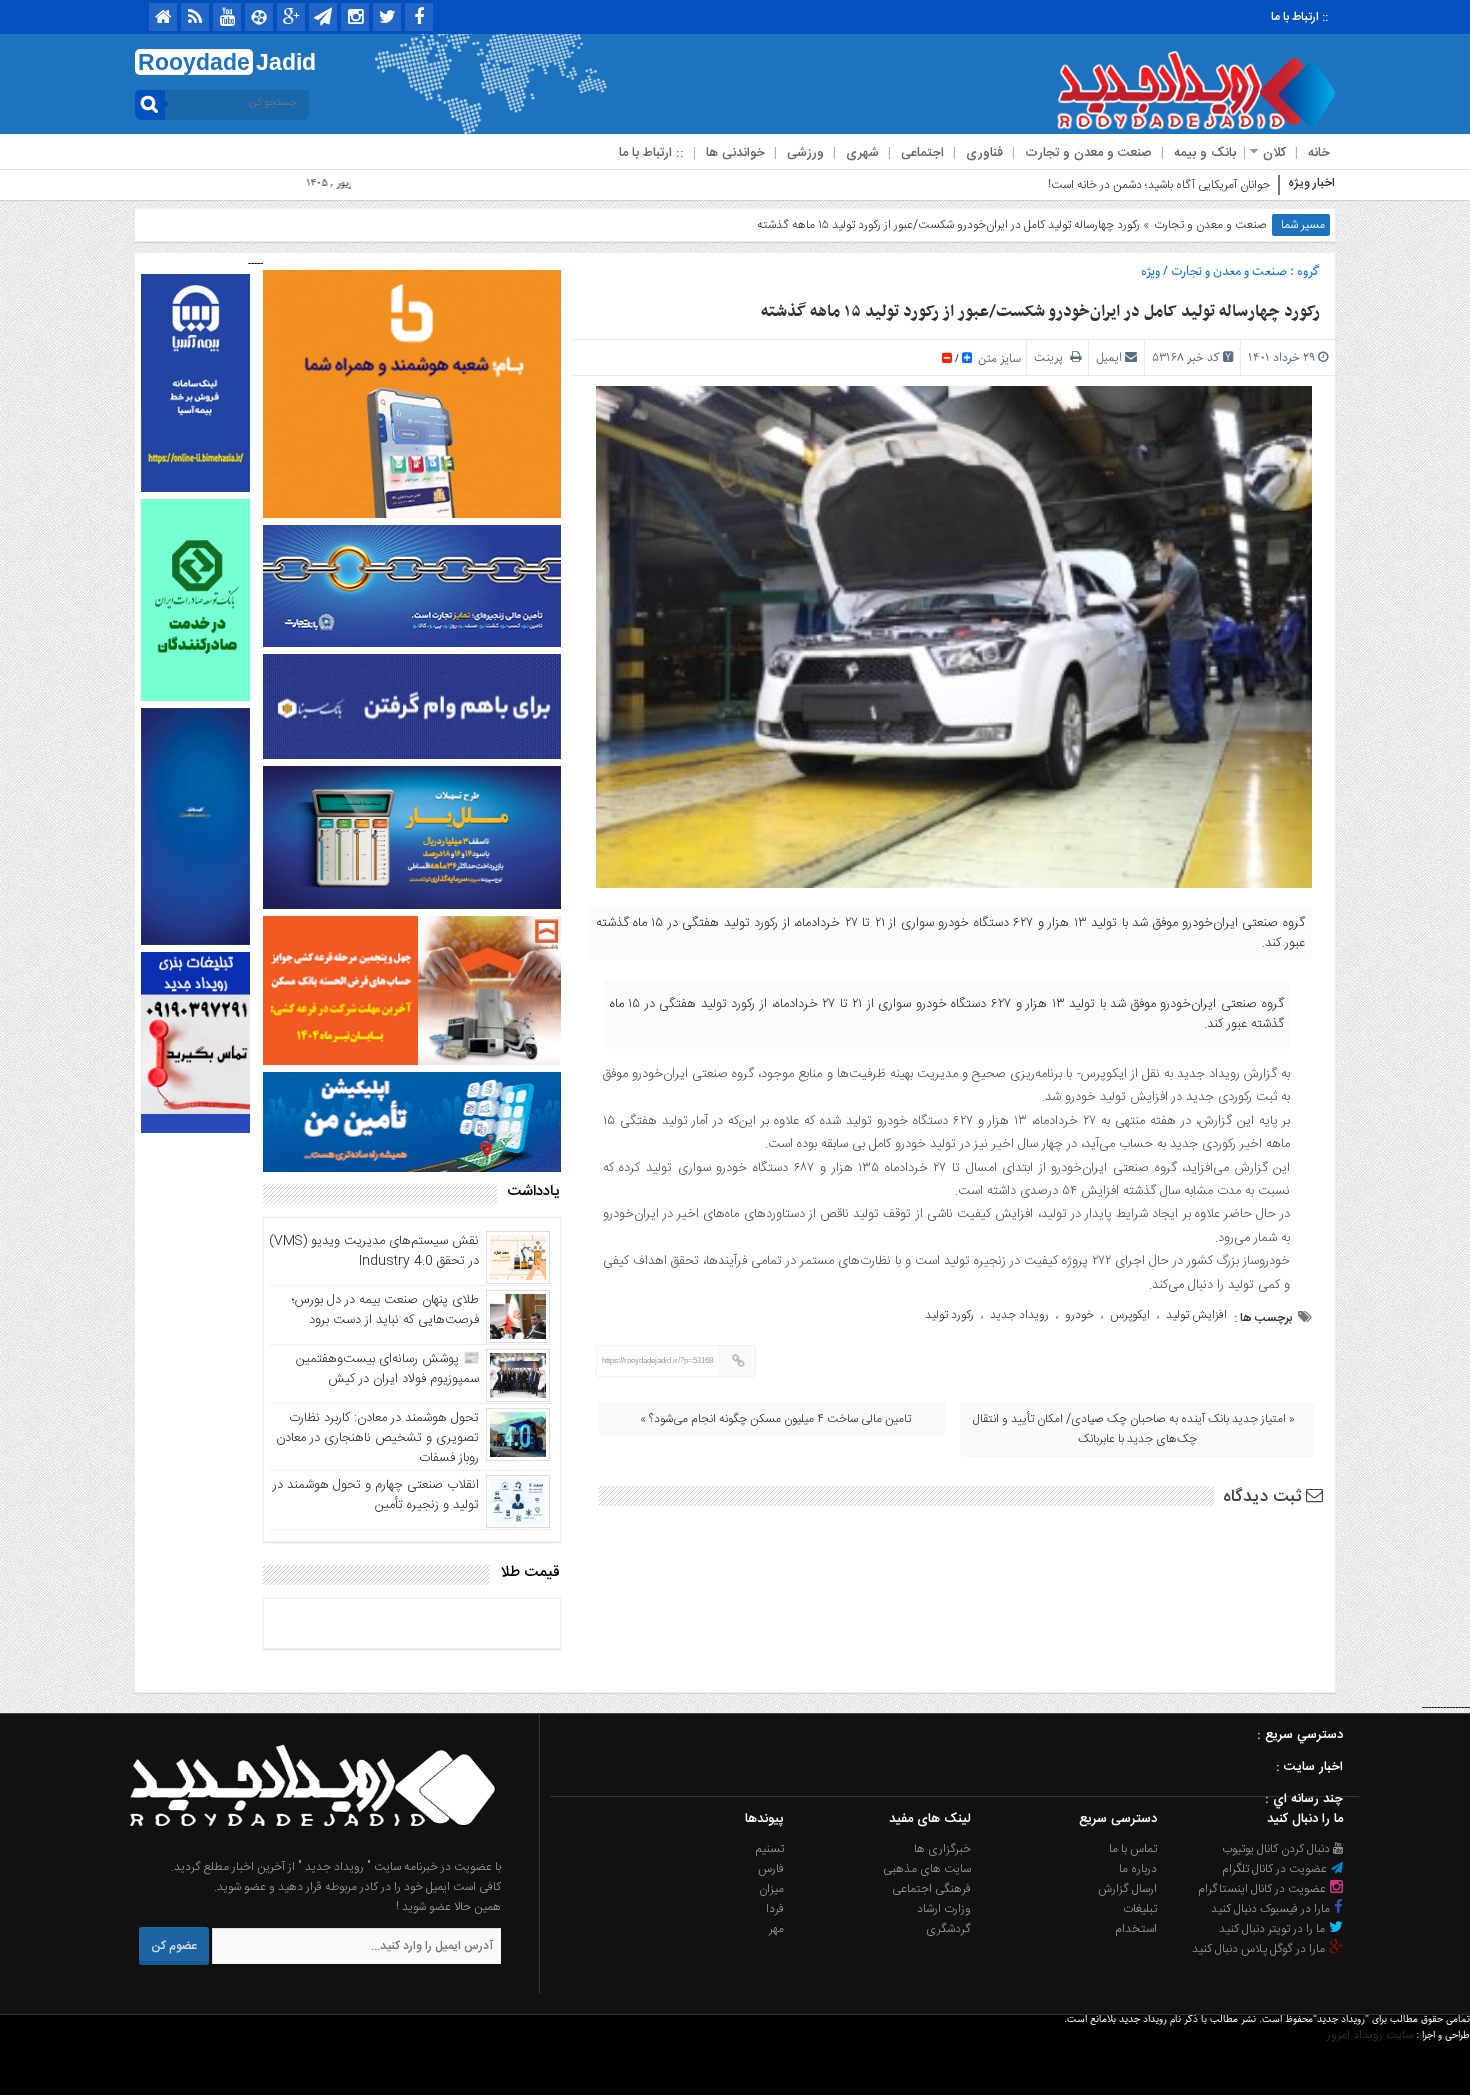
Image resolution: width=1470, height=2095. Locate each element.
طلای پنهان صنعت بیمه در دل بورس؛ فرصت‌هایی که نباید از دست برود (385, 1310)
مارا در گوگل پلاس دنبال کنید (1260, 1949)
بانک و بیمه (1205, 153)
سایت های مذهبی (927, 1869)
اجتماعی (922, 153)
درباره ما (1138, 1869)
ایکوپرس (1130, 1315)
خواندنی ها (735, 153)
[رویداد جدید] (306, 1847)
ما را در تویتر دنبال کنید (1273, 1929)
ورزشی (805, 153)
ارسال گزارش (1127, 1889)
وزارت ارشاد (944, 1909)
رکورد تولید (949, 1315)
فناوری (984, 153)
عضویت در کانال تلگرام (1276, 1869)
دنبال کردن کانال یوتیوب (1277, 1849)
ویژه (1150, 271)
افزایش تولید (1196, 1315)
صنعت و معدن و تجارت (1088, 153)
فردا (775, 1909)
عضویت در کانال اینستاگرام (1263, 1889)
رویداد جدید (1019, 1315)
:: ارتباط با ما (1299, 17)
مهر (776, 1929)
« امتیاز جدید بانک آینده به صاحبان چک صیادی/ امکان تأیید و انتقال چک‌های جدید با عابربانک (1134, 1429)
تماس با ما (1133, 1849)
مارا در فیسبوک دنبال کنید (1272, 1909)
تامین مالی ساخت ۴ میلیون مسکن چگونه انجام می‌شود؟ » (775, 1419)
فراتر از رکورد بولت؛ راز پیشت (1204, 185)
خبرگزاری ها (942, 1849)
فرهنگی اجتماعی (931, 1889)
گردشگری (948, 1929)
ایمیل (1109, 357)
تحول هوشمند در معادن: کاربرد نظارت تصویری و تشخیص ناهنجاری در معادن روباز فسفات (377, 1438)
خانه (1319, 153)
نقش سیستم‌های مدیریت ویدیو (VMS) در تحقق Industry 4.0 (374, 1251)
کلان (1274, 153)
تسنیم (770, 1849)
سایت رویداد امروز (1370, 2035)
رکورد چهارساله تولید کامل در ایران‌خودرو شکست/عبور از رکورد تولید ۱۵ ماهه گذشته (1040, 312)
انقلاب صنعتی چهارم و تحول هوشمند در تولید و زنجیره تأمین (376, 1495)
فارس (771, 1869)
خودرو (1079, 1315)
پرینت (1052, 357)
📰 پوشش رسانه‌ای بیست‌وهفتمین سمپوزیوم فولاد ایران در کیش (387, 1369)
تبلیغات (1140, 1909)
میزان (771, 1889)
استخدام (1136, 1929)
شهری (862, 153)
